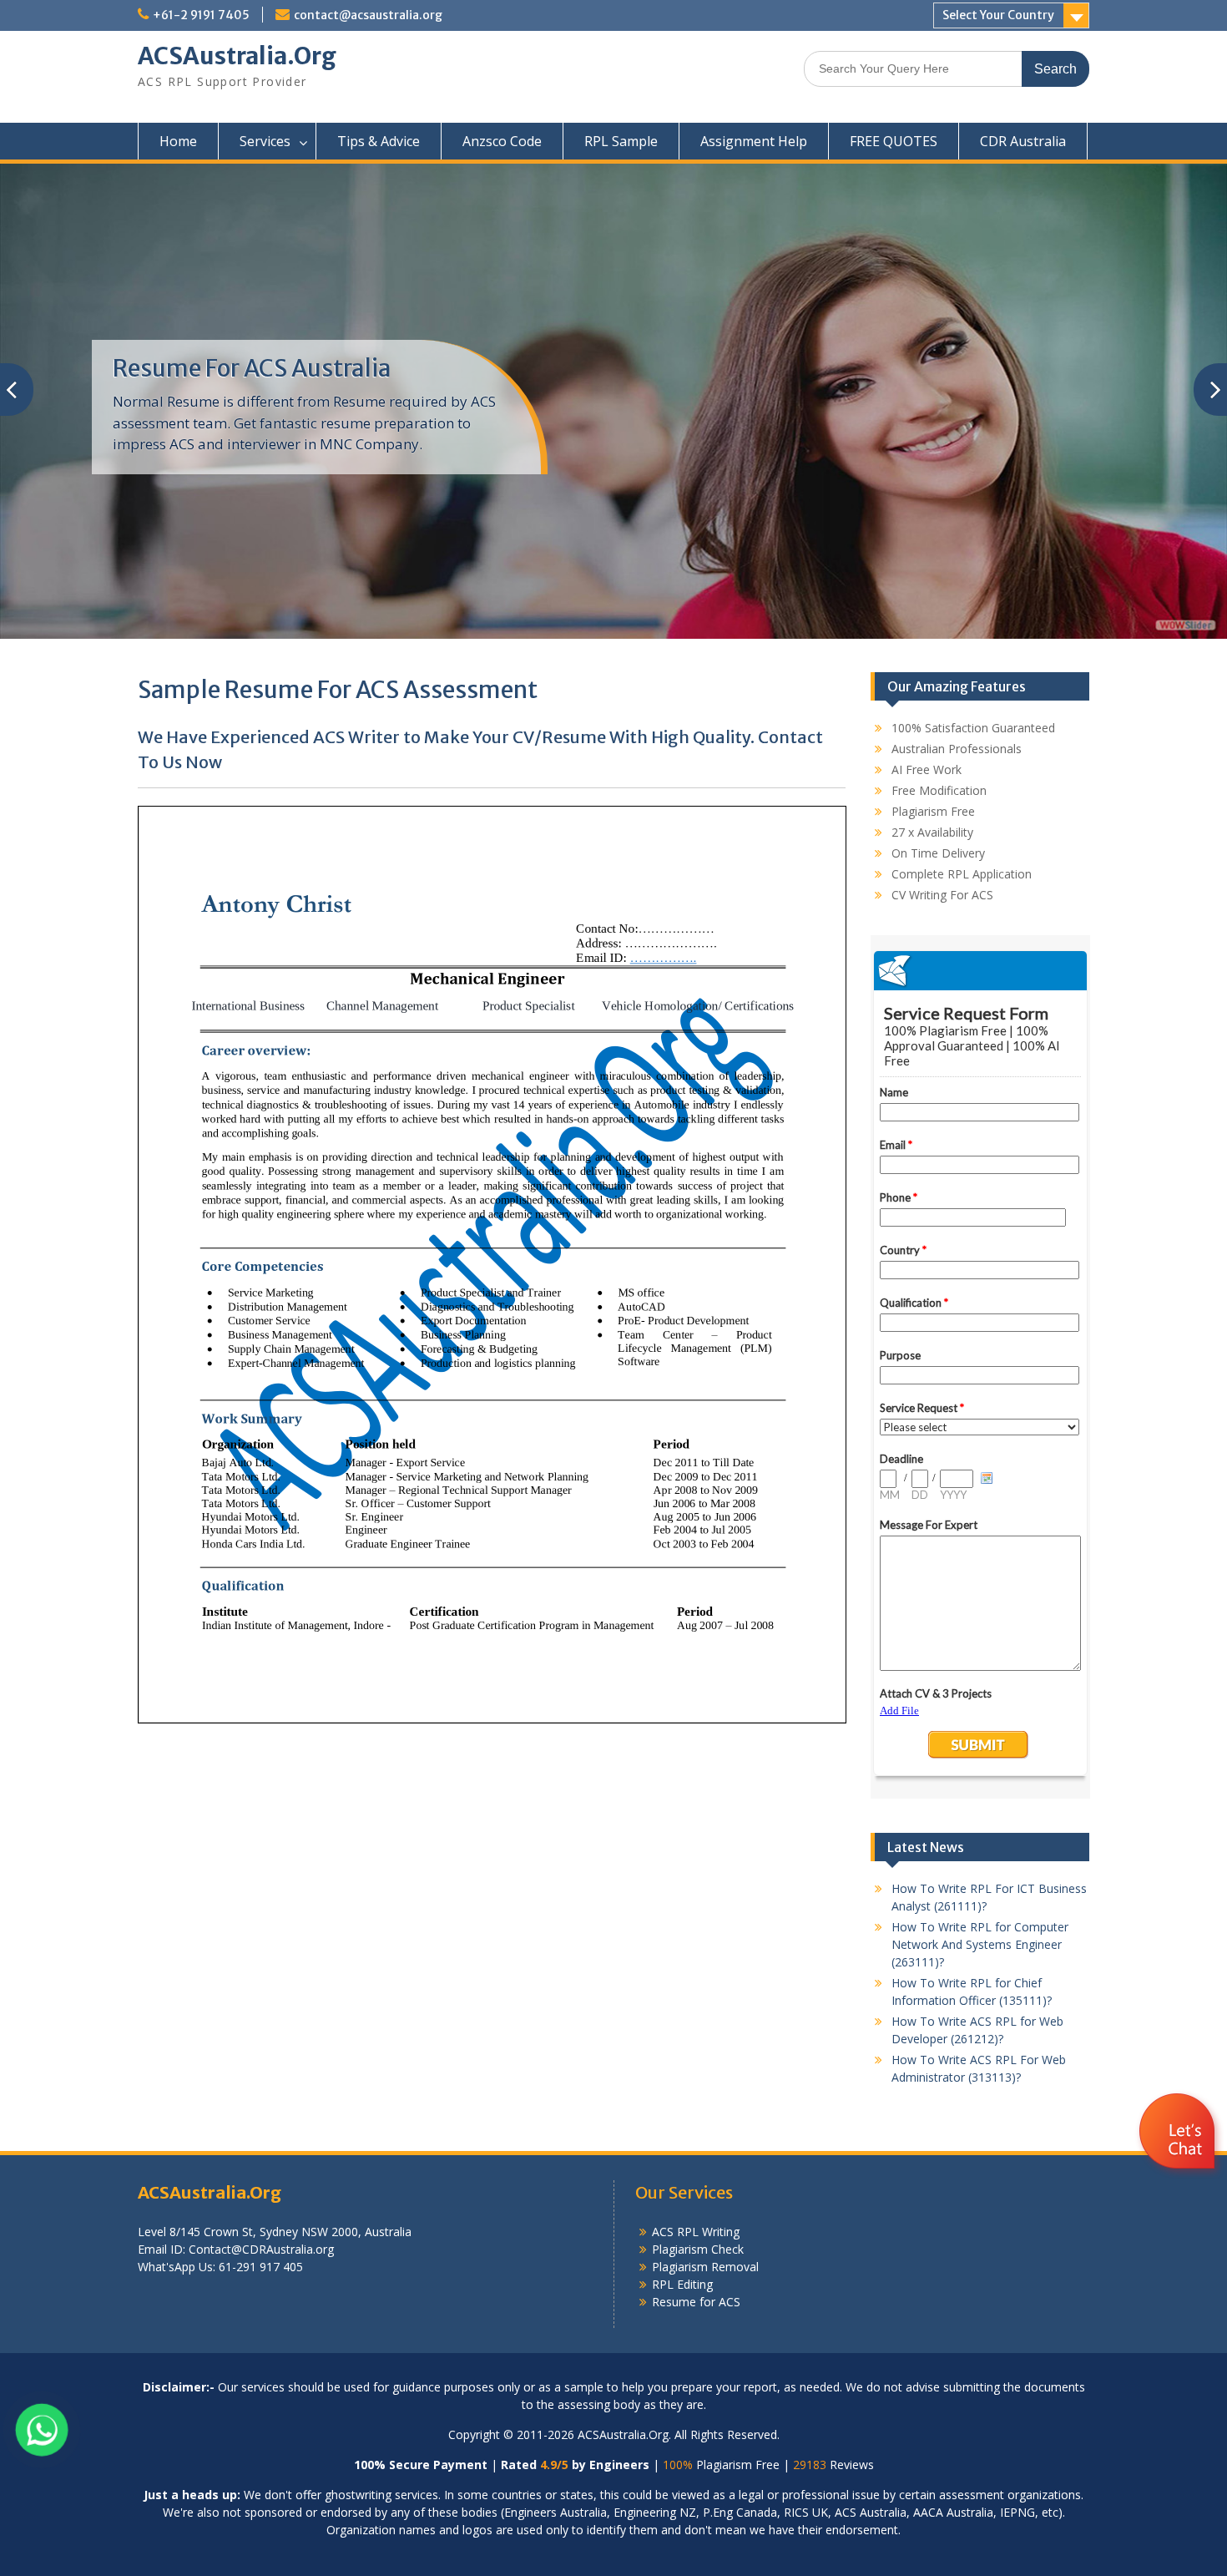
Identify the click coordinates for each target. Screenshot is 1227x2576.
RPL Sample (621, 141)
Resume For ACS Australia (252, 368)
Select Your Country (998, 15)
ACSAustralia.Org (237, 56)
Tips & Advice (379, 141)
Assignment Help (754, 141)
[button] (1179, 2181)
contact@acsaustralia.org (368, 15)
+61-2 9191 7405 (201, 15)
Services (265, 141)
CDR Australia (1023, 141)
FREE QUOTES (894, 141)
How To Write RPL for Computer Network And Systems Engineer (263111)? (980, 1944)
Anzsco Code (502, 141)
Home (178, 141)
